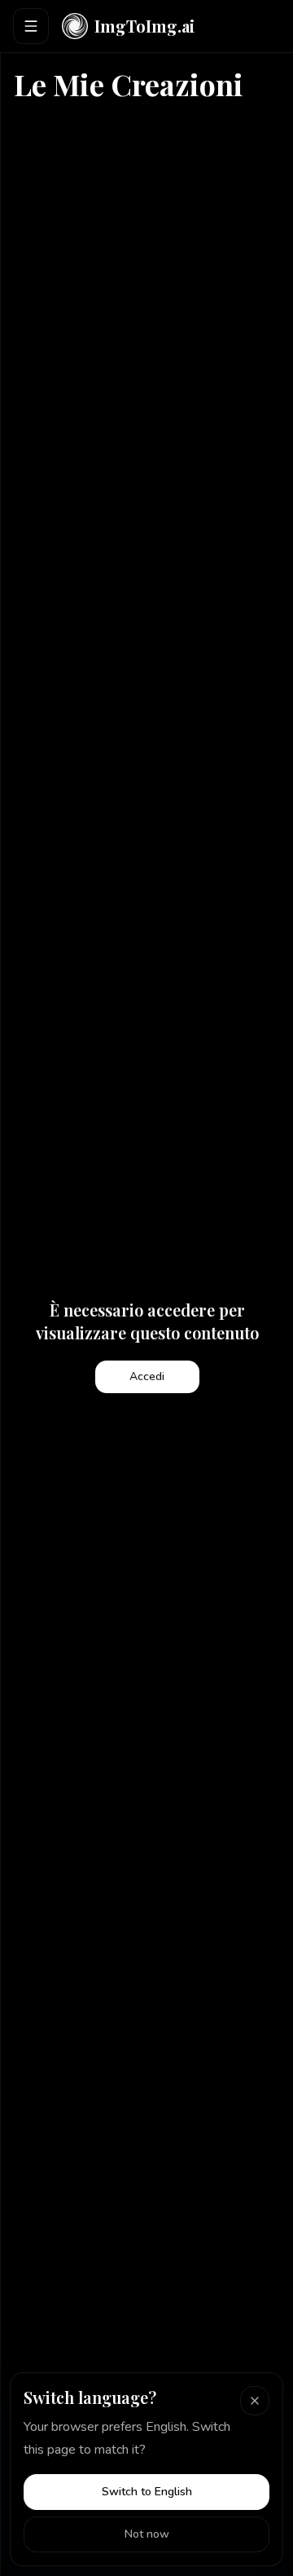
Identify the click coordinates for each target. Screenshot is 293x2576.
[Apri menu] (31, 26)
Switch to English (147, 2492)
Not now (147, 2534)
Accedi (147, 1376)
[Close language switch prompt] (255, 2401)
